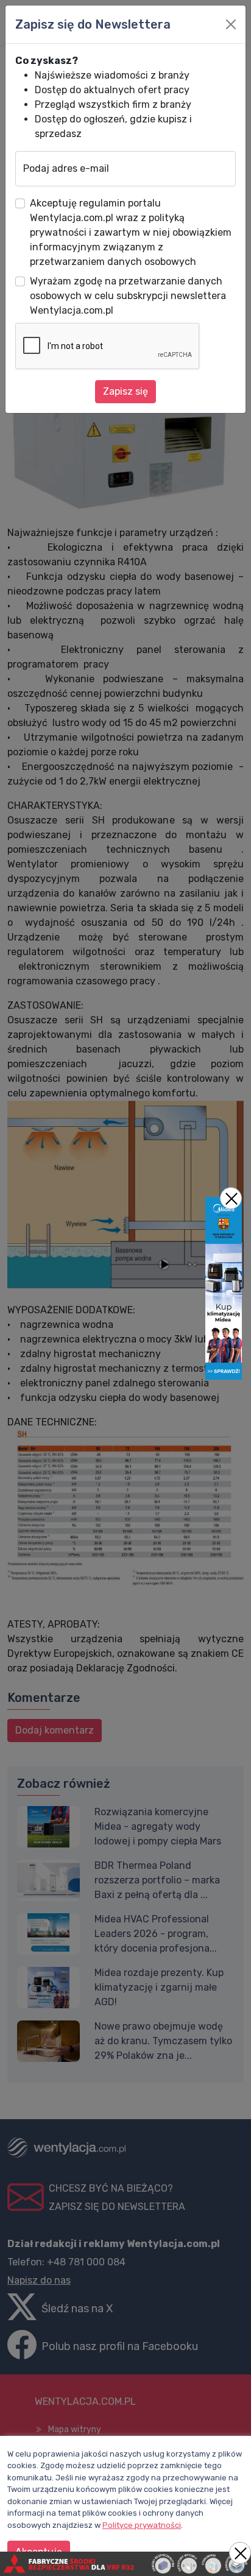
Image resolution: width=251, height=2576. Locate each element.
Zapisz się (125, 391)
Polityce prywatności (142, 2525)
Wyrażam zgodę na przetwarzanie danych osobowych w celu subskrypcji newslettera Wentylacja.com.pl (128, 296)
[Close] (231, 24)
